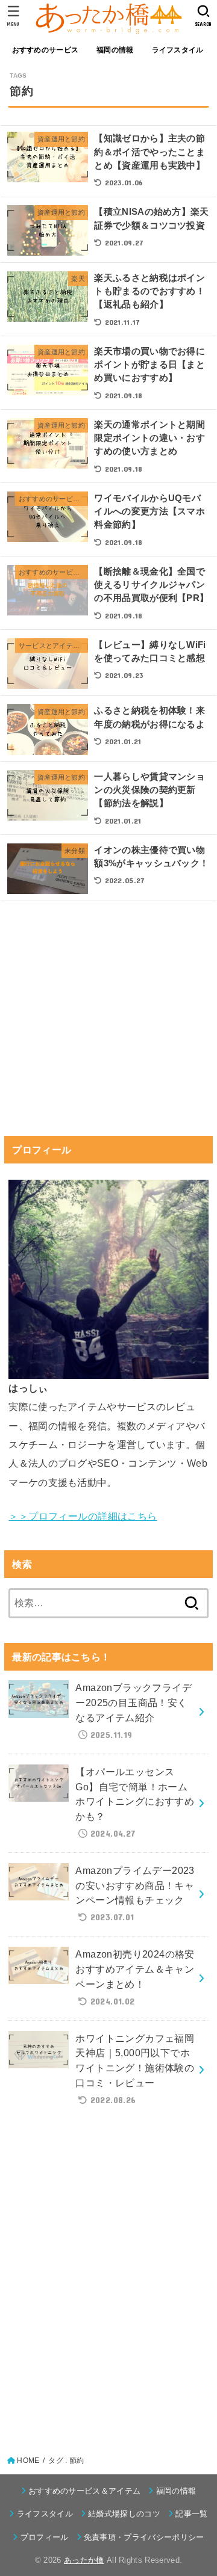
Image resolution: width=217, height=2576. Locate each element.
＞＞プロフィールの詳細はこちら (83, 1516)
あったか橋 (84, 2560)
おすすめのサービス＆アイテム (85, 2491)
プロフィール (44, 2537)
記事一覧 (191, 2514)
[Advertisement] (108, 1030)
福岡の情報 (115, 50)
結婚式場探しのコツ (124, 2514)
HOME (28, 2460)
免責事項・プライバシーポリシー (144, 2537)
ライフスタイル (178, 50)
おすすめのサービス (46, 50)
